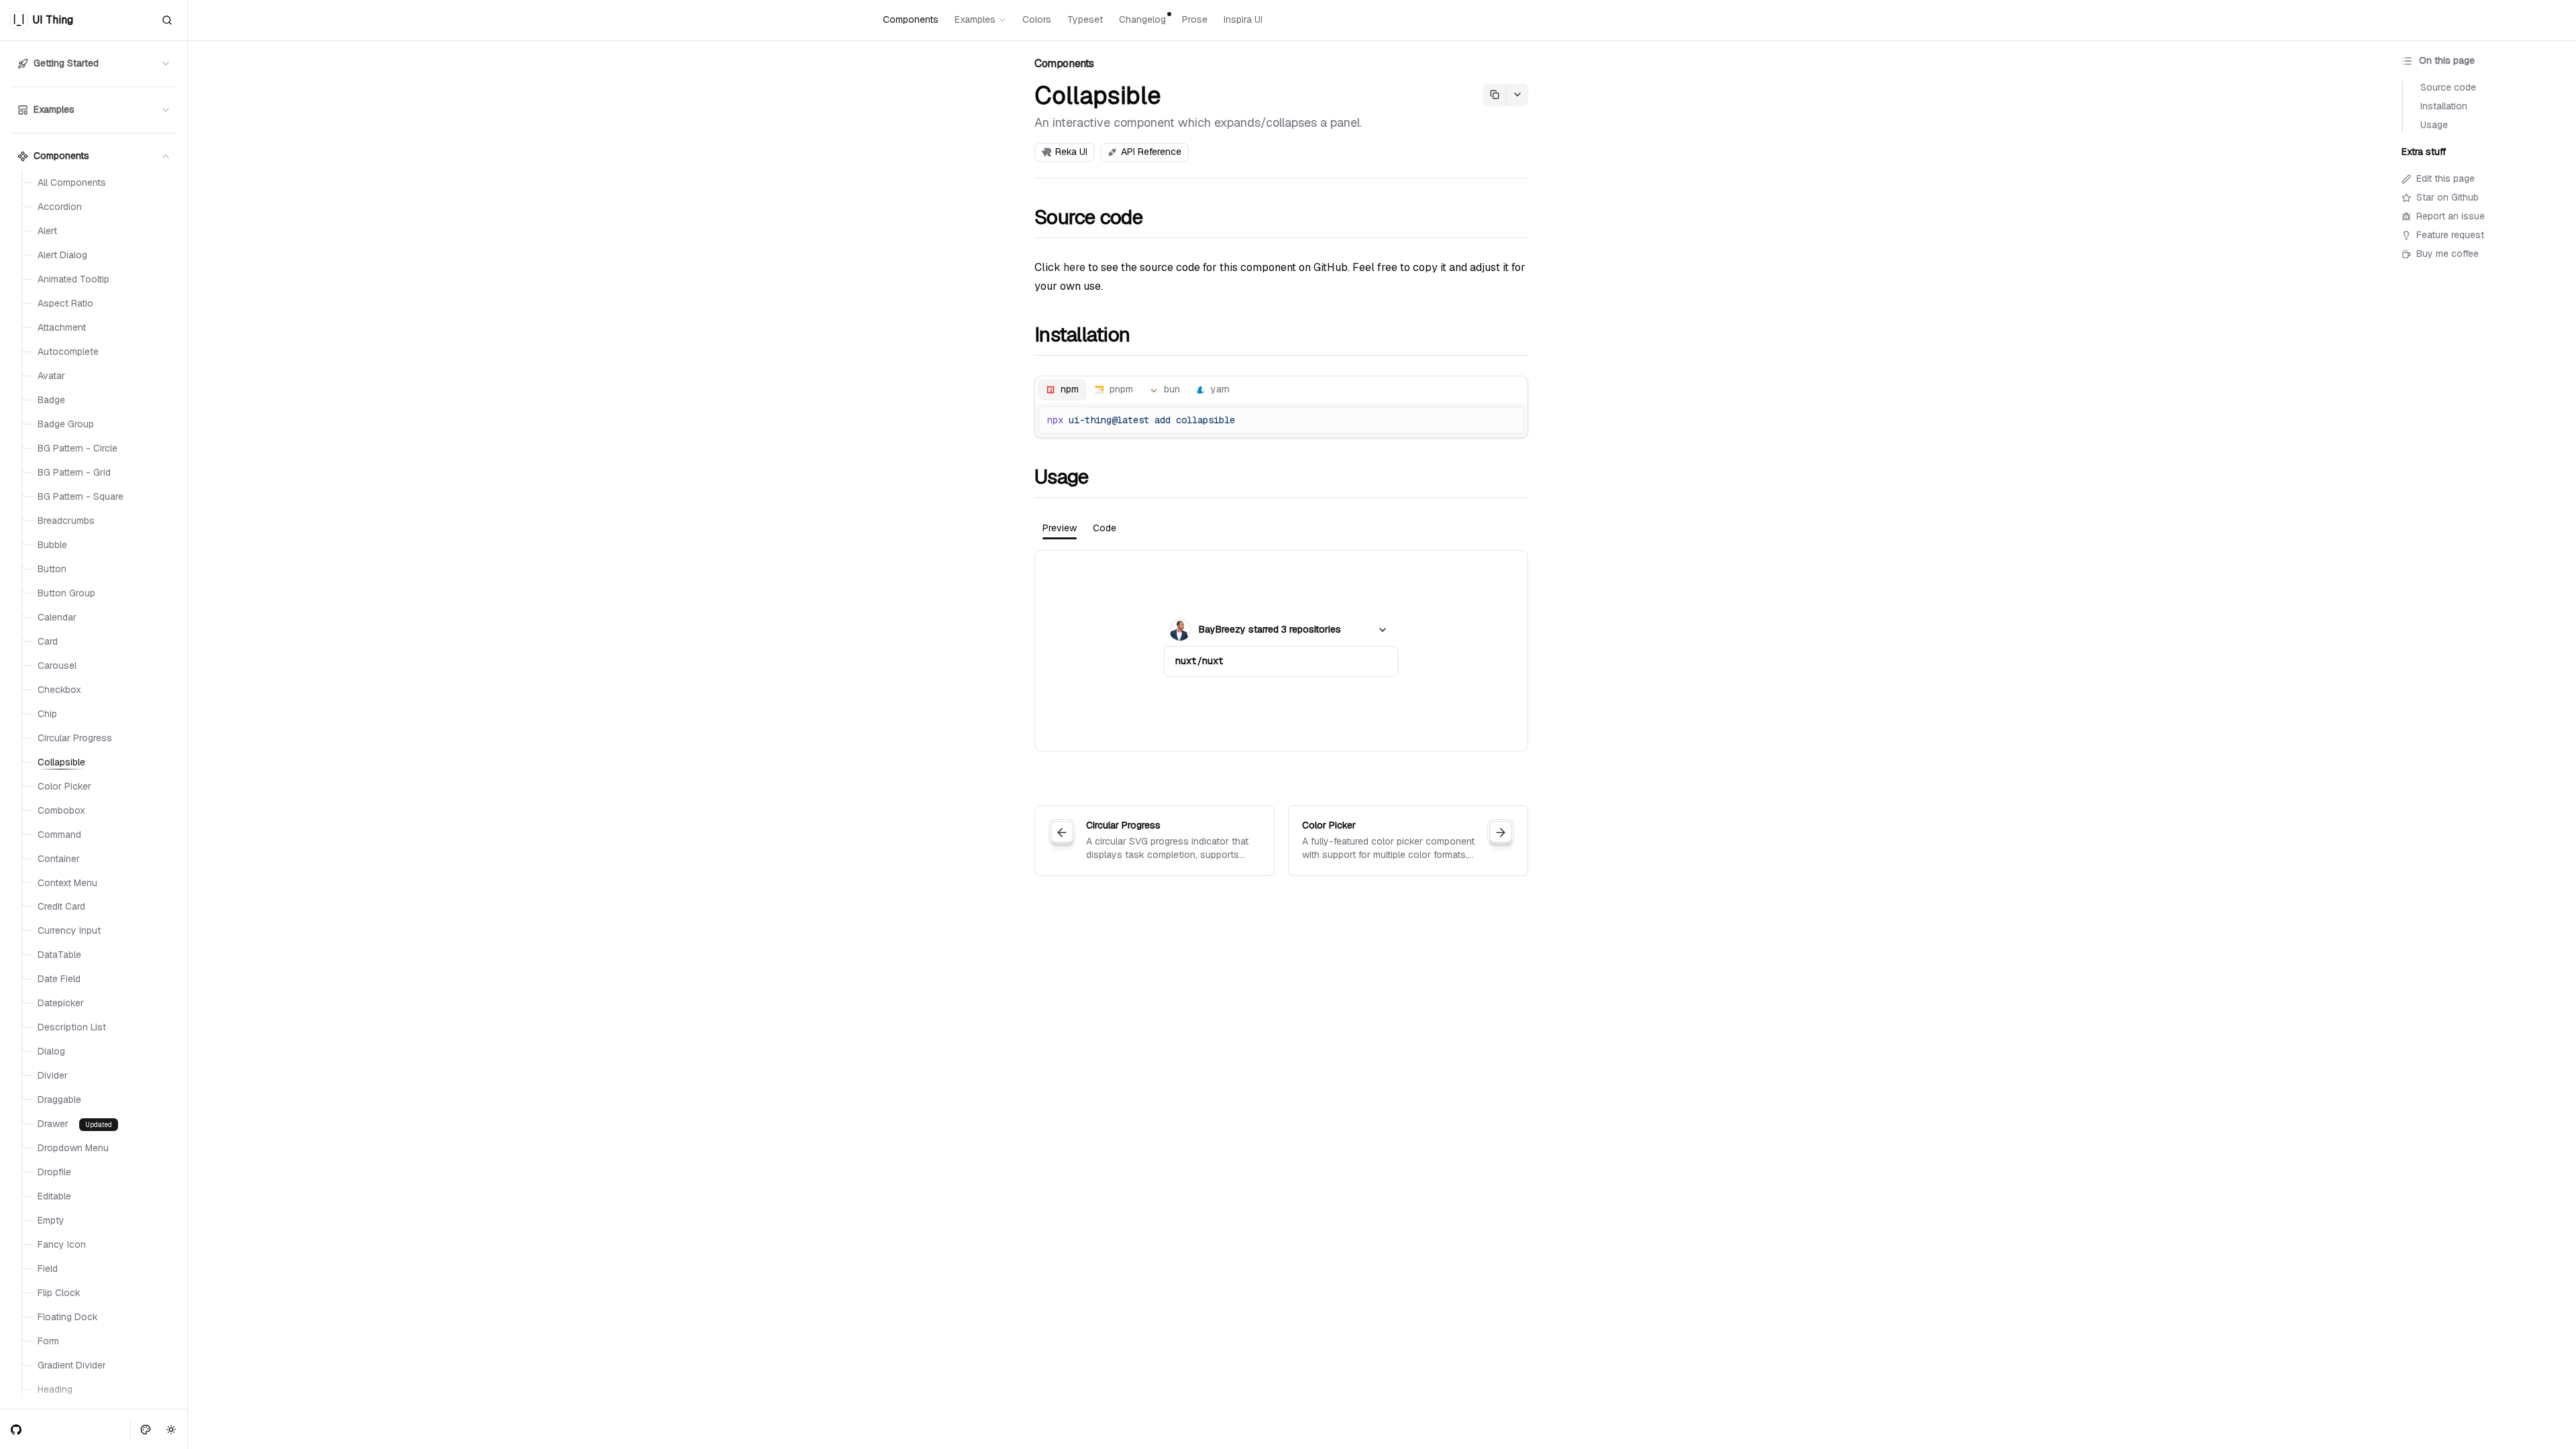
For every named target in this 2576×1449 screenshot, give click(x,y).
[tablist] (1281, 390)
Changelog (1142, 19)
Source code (1088, 217)
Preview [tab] (1060, 528)
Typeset (1085, 19)
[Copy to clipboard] (1509, 421)
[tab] (1062, 390)
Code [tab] (1105, 528)
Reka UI (1071, 152)
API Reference (1151, 152)
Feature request (2450, 235)
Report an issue (2451, 216)
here (1074, 267)
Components (911, 19)
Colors (1037, 19)
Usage (1061, 477)
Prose (1195, 19)
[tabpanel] (1281, 651)
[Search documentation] (167, 20)
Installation (1082, 335)
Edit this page (2446, 178)
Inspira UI (1243, 19)
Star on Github (2448, 197)
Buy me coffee (2448, 254)
